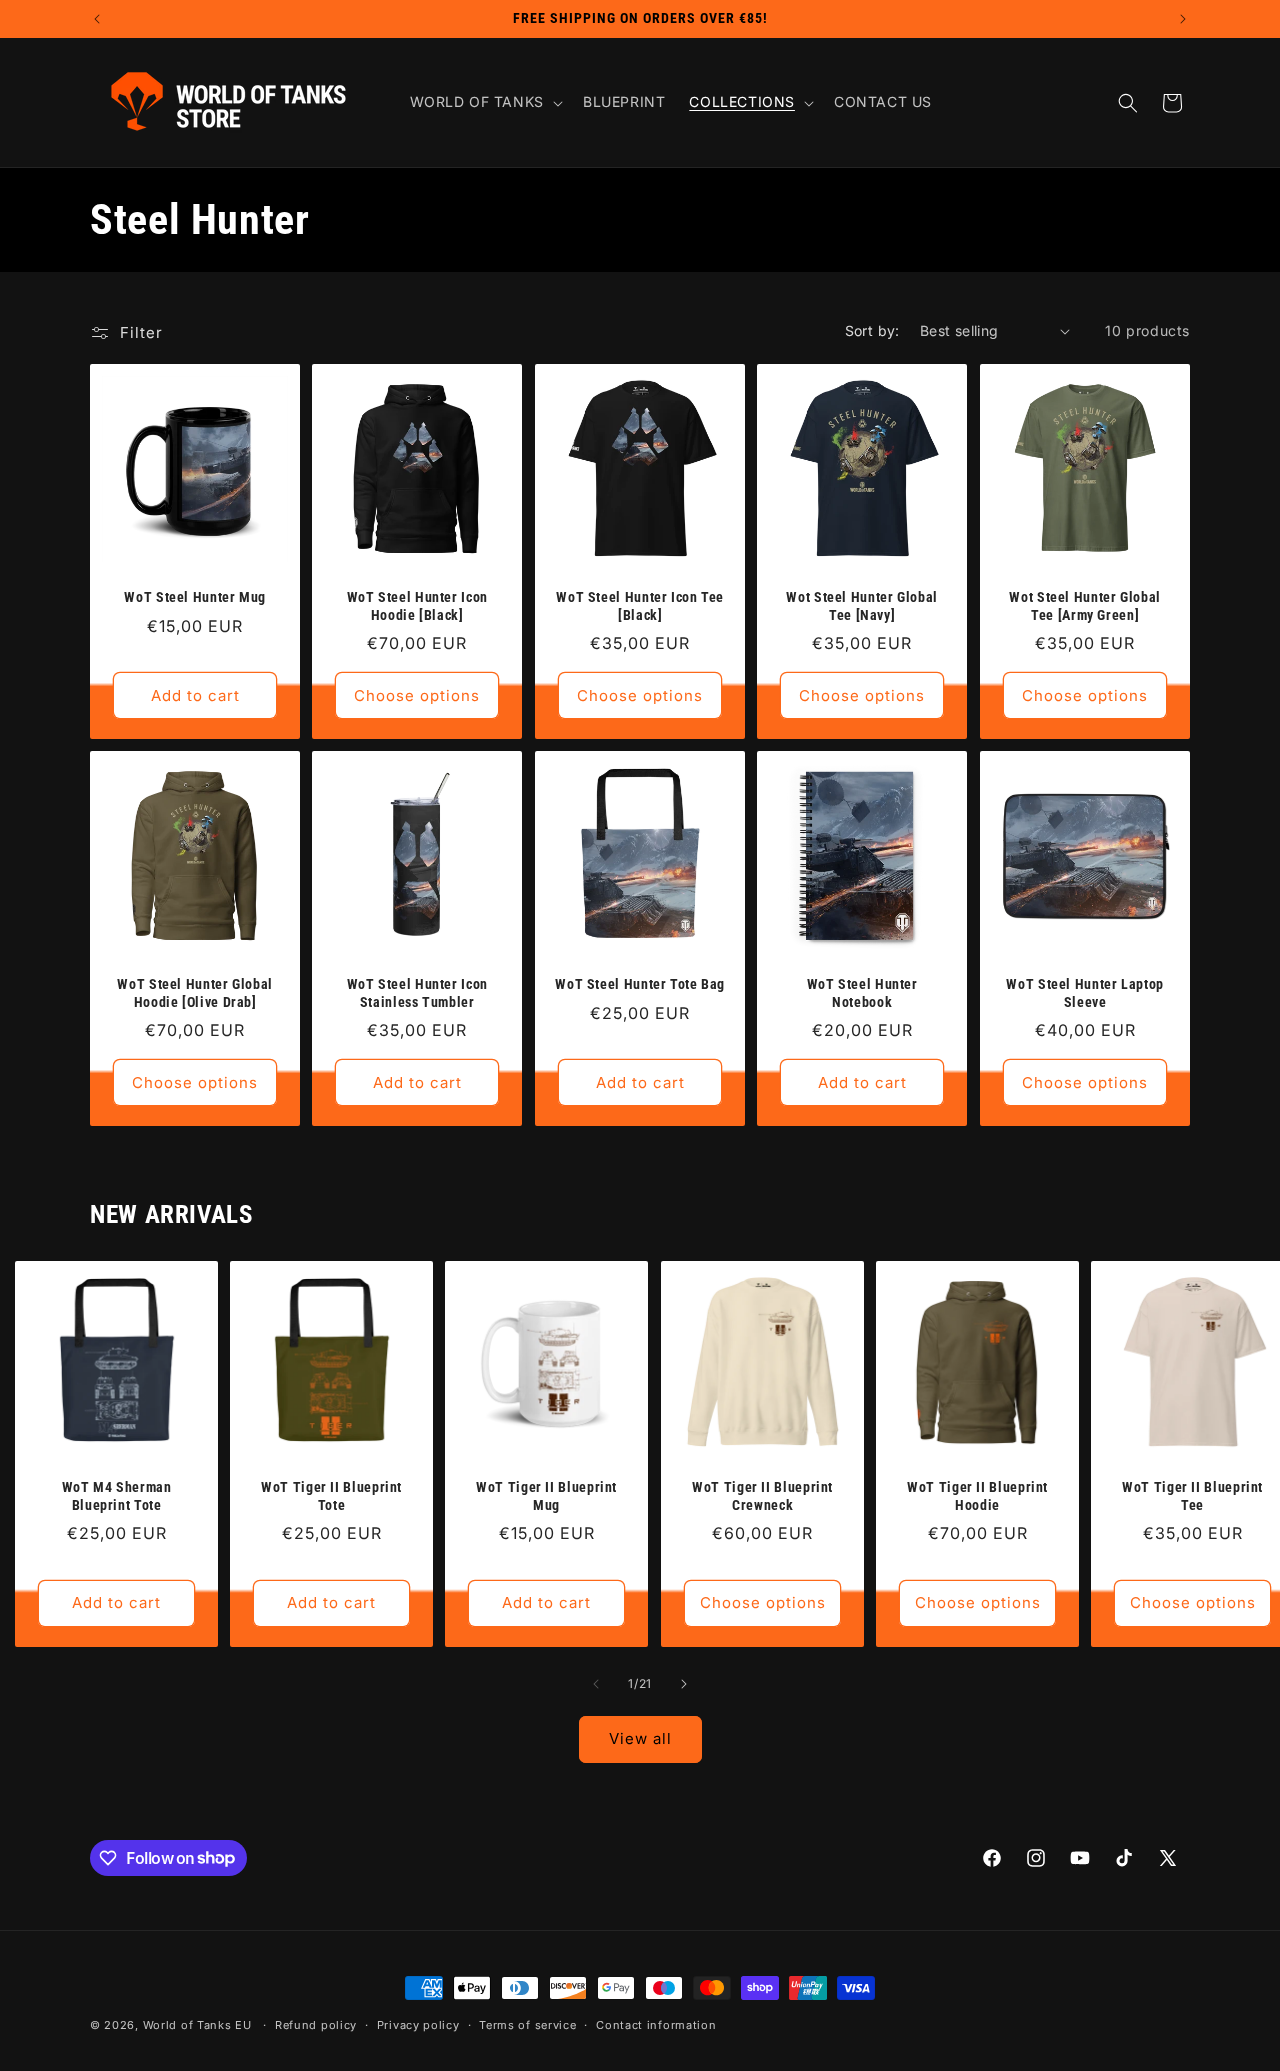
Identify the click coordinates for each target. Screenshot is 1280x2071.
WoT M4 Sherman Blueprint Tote (117, 1497)
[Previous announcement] (97, 19)
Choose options (418, 695)
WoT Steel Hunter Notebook (862, 994)
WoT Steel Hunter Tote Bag (640, 985)
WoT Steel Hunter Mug (195, 597)
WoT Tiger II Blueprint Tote (331, 1497)
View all (640, 1739)
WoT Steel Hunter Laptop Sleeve (1085, 994)
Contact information (656, 2025)
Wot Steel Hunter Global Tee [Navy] (863, 606)
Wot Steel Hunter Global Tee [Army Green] (1085, 606)
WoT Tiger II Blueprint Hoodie (977, 1497)
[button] (484, 102)
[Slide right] (684, 1684)
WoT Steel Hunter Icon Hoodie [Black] (417, 606)
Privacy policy (418, 2025)
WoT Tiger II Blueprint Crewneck (762, 1497)
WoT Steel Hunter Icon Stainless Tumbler (417, 994)
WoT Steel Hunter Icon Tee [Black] (640, 606)
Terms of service (527, 2025)
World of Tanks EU (197, 2025)
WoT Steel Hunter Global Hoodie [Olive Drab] (195, 994)
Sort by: (872, 330)
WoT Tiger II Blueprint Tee (1192, 1497)
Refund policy (316, 2025)
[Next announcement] (1183, 19)
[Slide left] (596, 1684)
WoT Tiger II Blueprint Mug (547, 1497)
